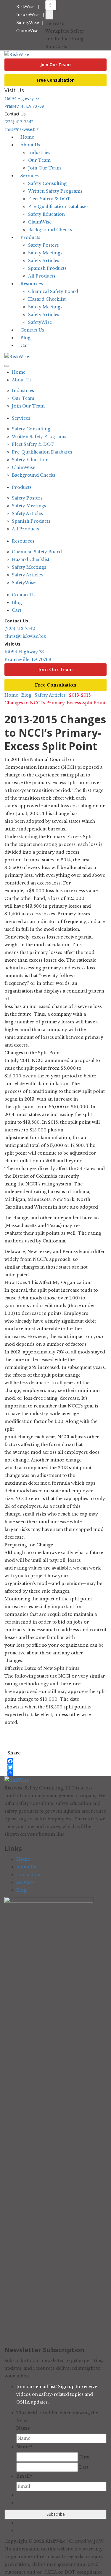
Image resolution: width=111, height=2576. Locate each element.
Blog (17, 603)
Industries (39, 153)
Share (14, 1753)
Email (24, 2476)
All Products (25, 529)
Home (19, 372)
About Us (30, 145)
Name (23, 2428)
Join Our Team (55, 65)
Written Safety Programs (55, 191)
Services (30, 176)
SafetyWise (28, 23)
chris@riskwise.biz (25, 636)
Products (30, 237)
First (84, 2457)
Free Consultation (56, 80)
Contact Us (24, 595)
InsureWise (28, 15)
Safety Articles (44, 261)
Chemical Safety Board (53, 291)
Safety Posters (44, 245)
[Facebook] (14, 1761)
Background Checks (50, 230)
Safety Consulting (47, 183)
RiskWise (25, 7)
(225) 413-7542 (19, 122)
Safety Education (46, 214)
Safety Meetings (45, 253)
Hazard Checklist (47, 299)
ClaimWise (27, 31)
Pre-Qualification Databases (58, 207)
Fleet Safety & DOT (49, 199)
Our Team (39, 160)
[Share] (14, 1773)
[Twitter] (14, 1767)
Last (84, 2467)
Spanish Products (47, 268)
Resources (32, 284)
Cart (25, 345)
